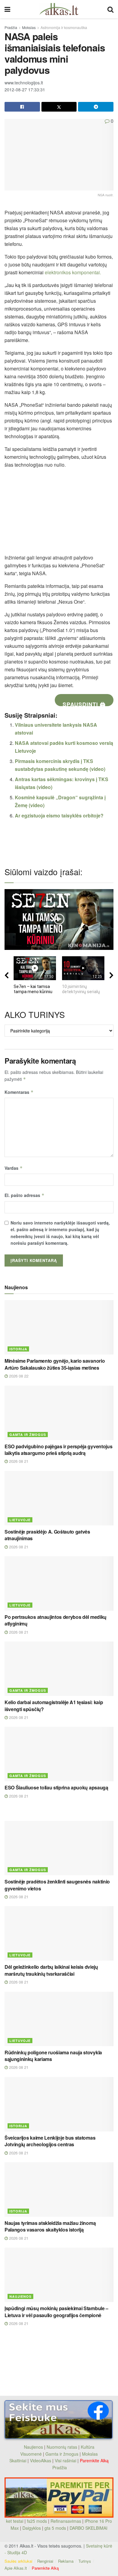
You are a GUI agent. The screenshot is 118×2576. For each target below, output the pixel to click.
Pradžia (11, 27)
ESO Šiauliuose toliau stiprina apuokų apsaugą (56, 1787)
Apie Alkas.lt (16, 2568)
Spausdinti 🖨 (84, 703)
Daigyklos (32, 2528)
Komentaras (19, 1092)
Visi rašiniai (66, 2460)
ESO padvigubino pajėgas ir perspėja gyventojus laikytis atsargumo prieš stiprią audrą (58, 1450)
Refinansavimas (66, 2521)
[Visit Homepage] (59, 9)
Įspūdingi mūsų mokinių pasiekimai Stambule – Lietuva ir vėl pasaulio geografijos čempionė (56, 2312)
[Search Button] (110, 9)
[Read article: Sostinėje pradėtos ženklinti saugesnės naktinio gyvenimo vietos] (59, 1848)
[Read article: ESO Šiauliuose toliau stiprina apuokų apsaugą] (59, 1754)
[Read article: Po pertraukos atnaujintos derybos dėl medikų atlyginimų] (59, 1583)
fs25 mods (37, 2521)
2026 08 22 (18, 1376)
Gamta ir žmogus (28, 1435)
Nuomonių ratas (62, 2447)
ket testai (15, 2521)
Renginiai (45, 2561)
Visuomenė (31, 2454)
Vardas (14, 1168)
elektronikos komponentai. (73, 272)
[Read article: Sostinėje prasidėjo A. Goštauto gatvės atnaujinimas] (59, 1498)
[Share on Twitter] (59, 107)
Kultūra (88, 2447)
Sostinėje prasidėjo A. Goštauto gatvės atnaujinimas (47, 1535)
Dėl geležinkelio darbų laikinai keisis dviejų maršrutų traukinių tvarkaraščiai (51, 1970)
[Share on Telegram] (96, 107)
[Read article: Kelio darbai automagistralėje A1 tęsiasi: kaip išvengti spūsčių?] (59, 1669)
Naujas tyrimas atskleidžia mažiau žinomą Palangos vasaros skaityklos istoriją (50, 2226)
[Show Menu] (7, 9)
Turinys (85, 2561)
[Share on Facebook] (22, 107)
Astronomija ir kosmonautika (64, 27)
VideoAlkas (41, 2460)
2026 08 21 (18, 1461)
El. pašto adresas (25, 1195)
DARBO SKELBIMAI (88, 2528)
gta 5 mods (56, 2528)
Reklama (66, 2561)
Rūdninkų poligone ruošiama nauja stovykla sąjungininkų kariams (53, 2056)
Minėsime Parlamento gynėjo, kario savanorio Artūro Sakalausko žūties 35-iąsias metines (55, 1364)
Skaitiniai (18, 2460)
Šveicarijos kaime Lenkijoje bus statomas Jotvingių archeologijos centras (50, 2141)
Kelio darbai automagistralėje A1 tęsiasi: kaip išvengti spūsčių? (54, 1705)
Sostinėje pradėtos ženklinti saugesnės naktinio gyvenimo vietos (57, 1885)
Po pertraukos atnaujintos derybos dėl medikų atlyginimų (56, 1620)
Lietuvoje (20, 1520)
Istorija (18, 1349)
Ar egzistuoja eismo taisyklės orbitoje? (59, 815)
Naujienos (20, 2296)
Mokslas (29, 27)
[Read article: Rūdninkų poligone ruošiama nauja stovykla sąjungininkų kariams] (59, 2019)
